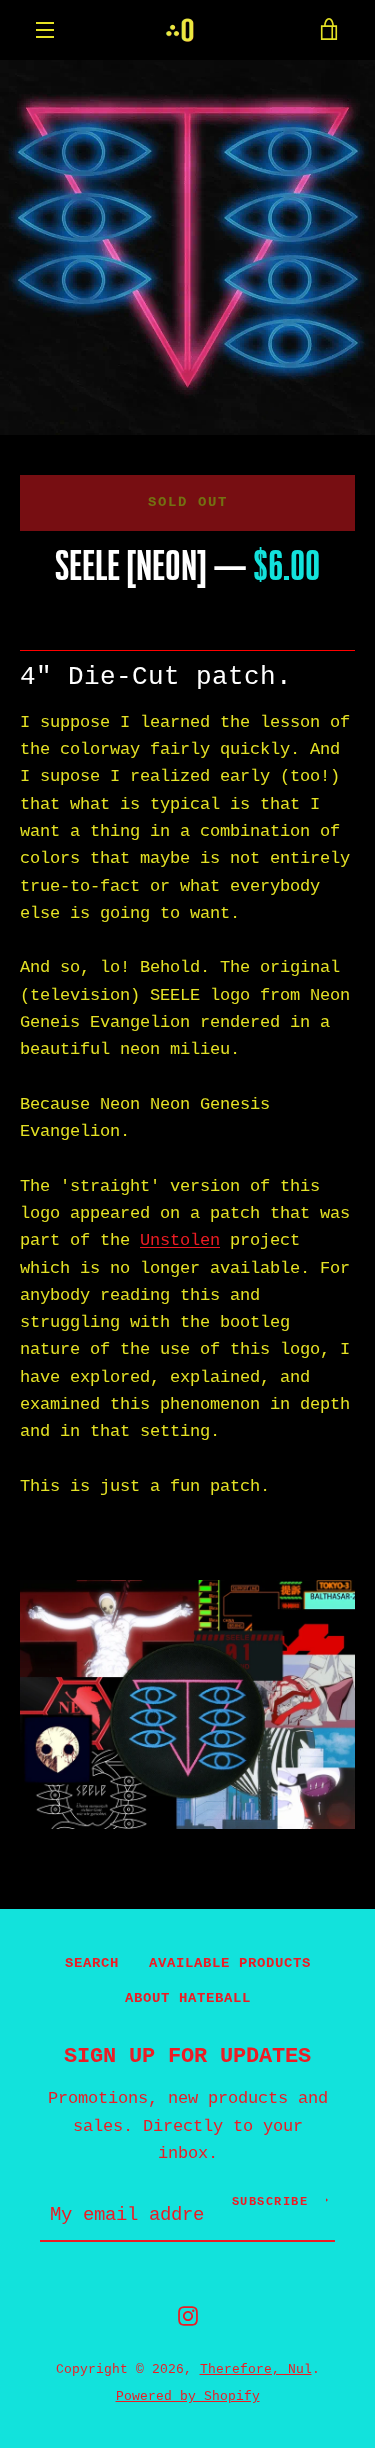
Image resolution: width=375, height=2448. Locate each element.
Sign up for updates (187, 2056)
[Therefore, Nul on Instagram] (188, 2315)
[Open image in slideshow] (187, 247)
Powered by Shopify (188, 2396)
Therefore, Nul (256, 2369)
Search (92, 1963)
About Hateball (188, 1998)
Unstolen (180, 1240)
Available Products (230, 1963)
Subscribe (270, 2202)
